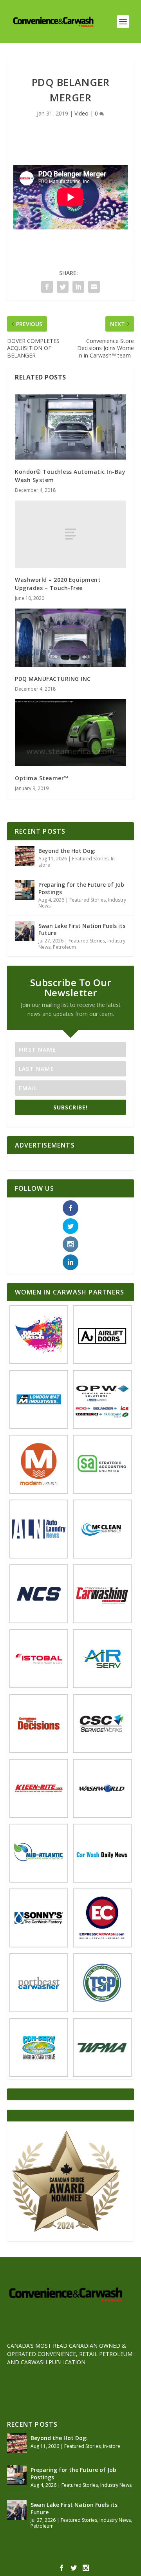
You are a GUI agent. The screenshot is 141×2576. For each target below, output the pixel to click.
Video (81, 113)
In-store (112, 2446)
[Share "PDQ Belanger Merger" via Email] (94, 287)
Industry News (116, 2485)
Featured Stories (90, 859)
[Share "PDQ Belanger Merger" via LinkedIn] (78, 287)
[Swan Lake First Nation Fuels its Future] (25, 931)
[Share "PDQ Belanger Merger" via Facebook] (47, 287)
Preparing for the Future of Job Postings (81, 888)
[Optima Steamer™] (70, 733)
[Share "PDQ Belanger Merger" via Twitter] (63, 287)
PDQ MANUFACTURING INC (53, 679)
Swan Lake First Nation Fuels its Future (82, 929)
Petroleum (64, 947)
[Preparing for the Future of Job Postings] (25, 890)
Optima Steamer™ (42, 778)
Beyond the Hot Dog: (67, 851)
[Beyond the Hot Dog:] (25, 856)
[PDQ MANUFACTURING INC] (70, 638)
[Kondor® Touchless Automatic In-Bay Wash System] (70, 427)
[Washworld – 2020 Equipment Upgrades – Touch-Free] (70, 534)
